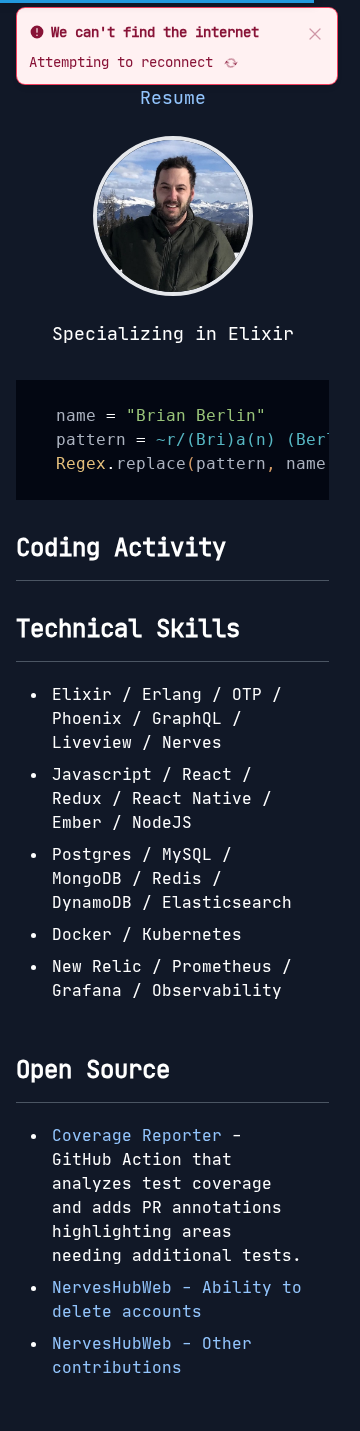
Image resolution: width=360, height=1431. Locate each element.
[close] (315, 32)
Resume (173, 98)
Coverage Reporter (137, 1135)
